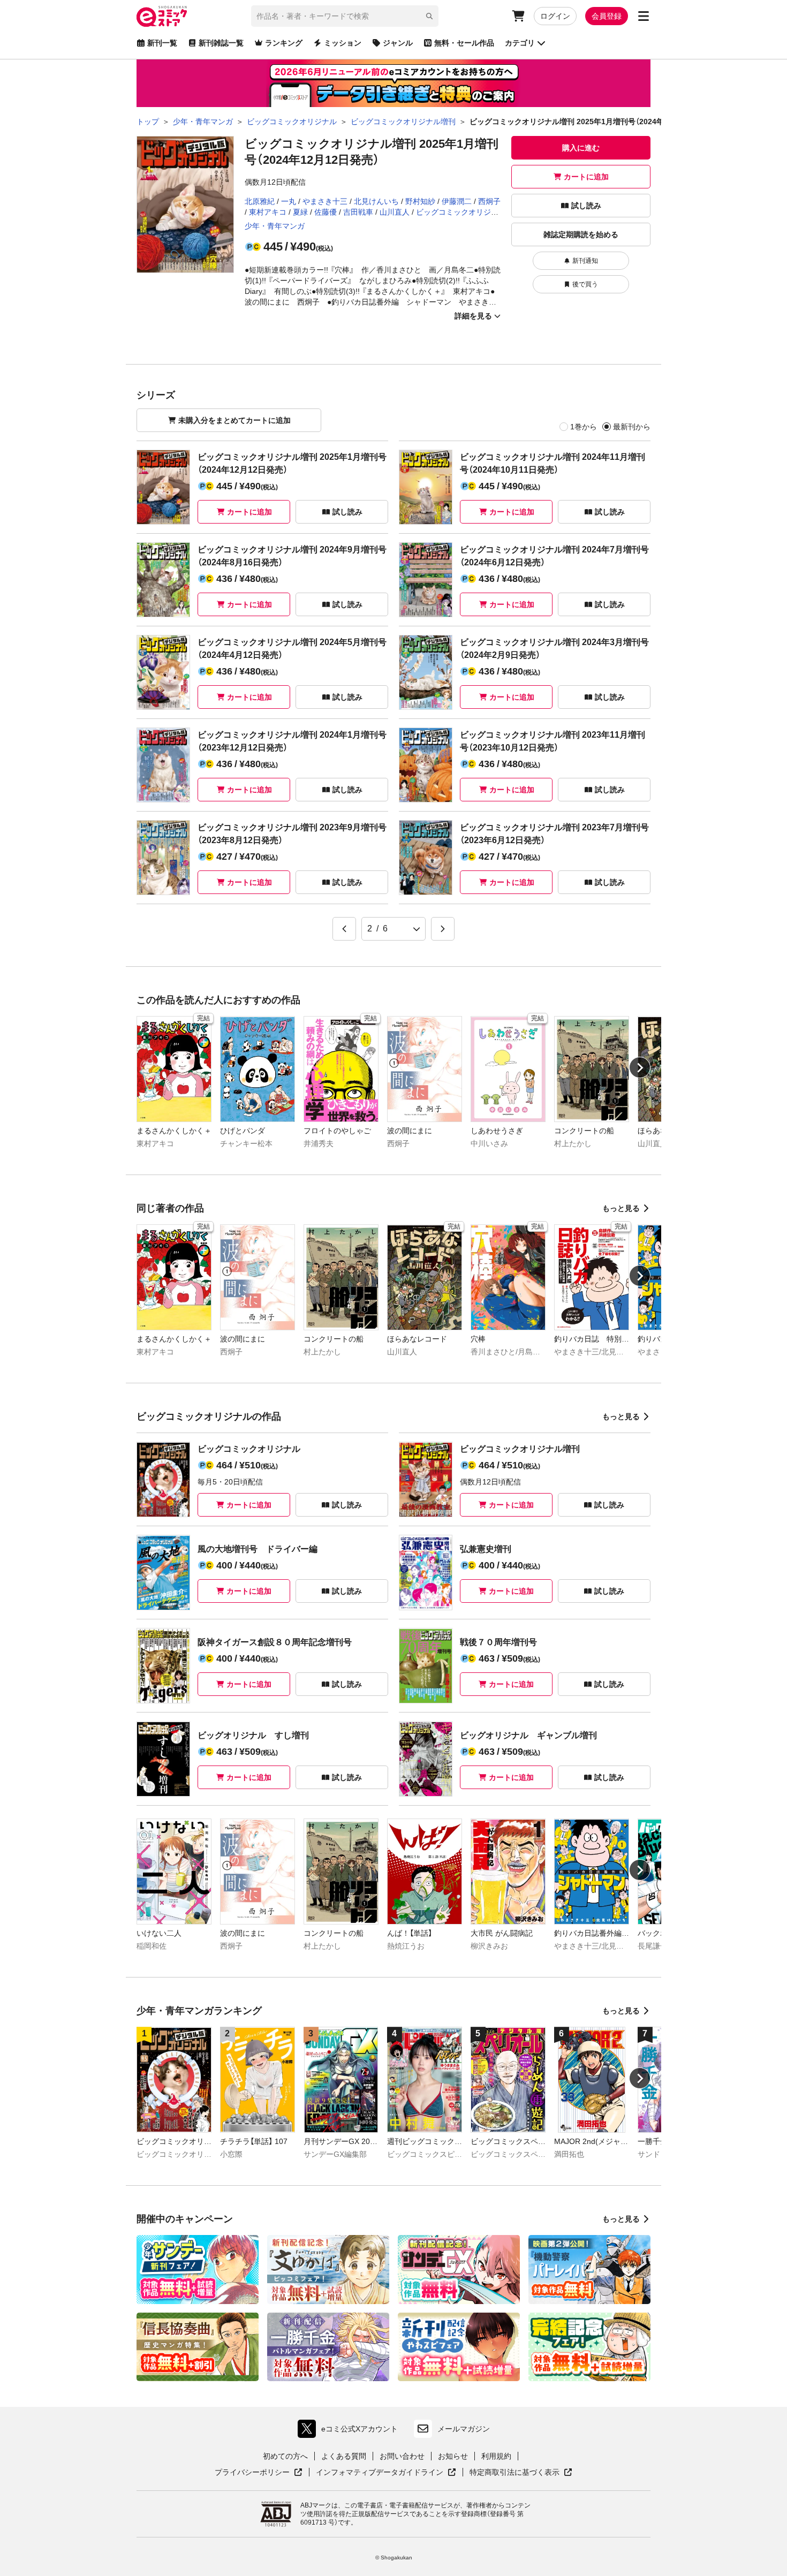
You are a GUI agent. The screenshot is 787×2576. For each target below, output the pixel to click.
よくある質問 (344, 2456)
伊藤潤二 (457, 201)
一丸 (289, 201)
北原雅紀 (260, 201)
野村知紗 (420, 201)
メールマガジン (464, 2429)
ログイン (555, 16)
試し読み (586, 206)
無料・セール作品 (464, 43)
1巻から (584, 427)
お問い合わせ (402, 2456)
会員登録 (607, 16)
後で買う (585, 284)
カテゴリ (520, 43)
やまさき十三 (325, 201)
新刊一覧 (162, 43)
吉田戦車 (358, 212)
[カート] (518, 16)
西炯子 (489, 201)
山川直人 (395, 212)
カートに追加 (586, 177)
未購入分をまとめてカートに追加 (234, 420)
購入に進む (581, 148)
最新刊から (632, 427)
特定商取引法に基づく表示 (521, 2473)
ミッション (343, 43)
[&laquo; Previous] (344, 929)
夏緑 (300, 212)
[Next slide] (640, 1067)
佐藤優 (326, 212)
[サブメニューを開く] (644, 16)
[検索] (429, 16)
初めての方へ (285, 2456)
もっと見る (621, 1208)
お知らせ (453, 2456)
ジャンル (398, 43)
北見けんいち (376, 201)
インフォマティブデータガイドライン (380, 2473)
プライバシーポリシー (259, 2473)
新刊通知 (585, 261)
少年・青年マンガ (275, 226)
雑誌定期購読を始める (581, 234)
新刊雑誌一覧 (221, 43)
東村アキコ (268, 212)
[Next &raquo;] (443, 929)
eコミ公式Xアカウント (350, 2431)
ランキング (284, 43)
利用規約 (496, 2456)
